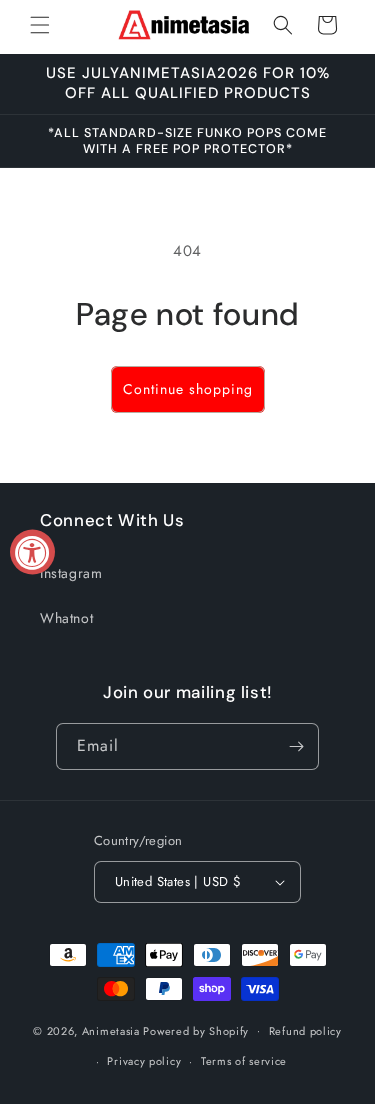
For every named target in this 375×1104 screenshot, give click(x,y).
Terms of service (244, 1061)
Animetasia (113, 1030)
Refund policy (305, 1031)
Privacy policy (144, 1061)
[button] (40, 25)
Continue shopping (188, 389)
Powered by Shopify (196, 1030)
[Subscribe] (296, 746)
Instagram (71, 573)
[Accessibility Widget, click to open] (32, 552)
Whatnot (66, 618)
